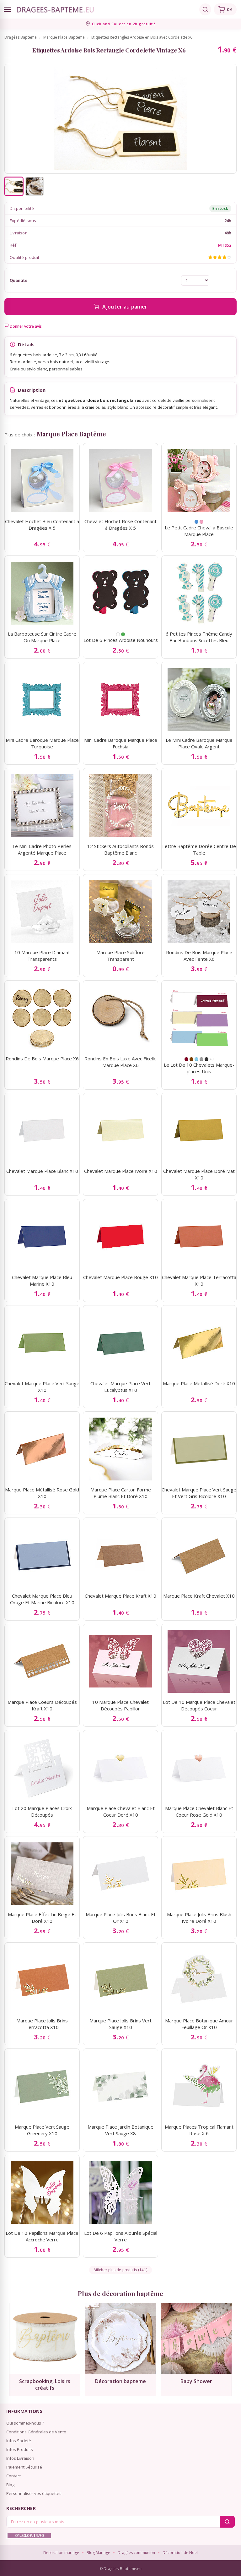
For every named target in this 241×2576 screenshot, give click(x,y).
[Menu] (8, 9)
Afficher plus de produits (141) (120, 2270)
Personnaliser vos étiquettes (34, 2493)
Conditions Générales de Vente (36, 2432)
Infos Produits (20, 2449)
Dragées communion (136, 2553)
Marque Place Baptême (64, 37)
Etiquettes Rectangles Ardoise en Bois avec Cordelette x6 (142, 37)
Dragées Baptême (21, 37)
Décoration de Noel (180, 2553)
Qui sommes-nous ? (25, 2423)
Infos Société (19, 2441)
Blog (10, 2485)
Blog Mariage (98, 2553)
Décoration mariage (61, 2553)
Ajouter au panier (125, 307)
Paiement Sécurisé (24, 2467)
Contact (13, 2476)
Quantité (19, 280)
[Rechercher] (205, 9)
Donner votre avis (25, 326)
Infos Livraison (20, 2458)
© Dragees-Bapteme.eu (120, 2569)
